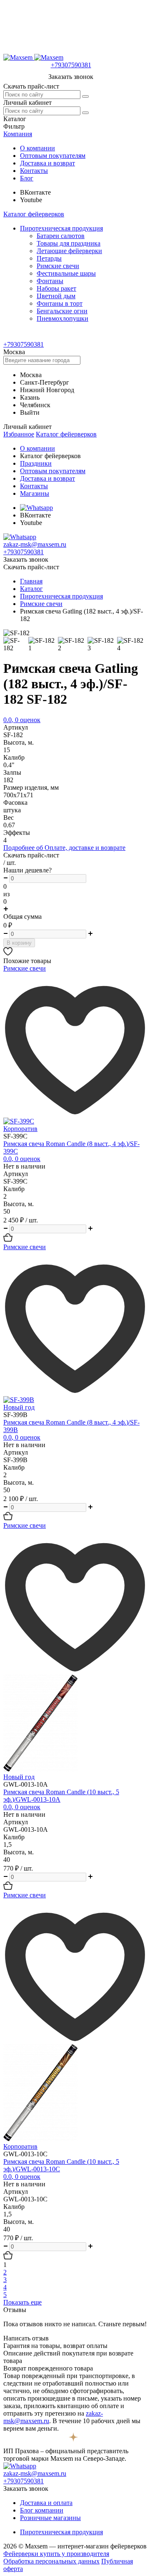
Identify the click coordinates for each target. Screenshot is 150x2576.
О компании (37, 148)
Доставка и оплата (46, 2503)
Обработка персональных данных (51, 2561)
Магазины (35, 493)
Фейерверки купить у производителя (56, 2554)
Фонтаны (50, 281)
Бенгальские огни (62, 311)
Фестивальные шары (66, 273)
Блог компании (42, 2510)
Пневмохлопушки (62, 318)
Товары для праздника (69, 243)
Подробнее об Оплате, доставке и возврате (64, 848)
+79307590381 (71, 65)
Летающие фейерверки (69, 251)
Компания (18, 134)
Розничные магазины (50, 2518)
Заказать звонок (71, 77)
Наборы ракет (56, 288)
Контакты (34, 171)
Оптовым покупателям (53, 156)
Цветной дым (56, 296)
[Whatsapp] (36, 508)
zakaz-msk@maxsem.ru (35, 544)
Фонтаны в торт (60, 303)
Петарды (49, 258)
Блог (27, 178)
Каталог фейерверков (34, 214)
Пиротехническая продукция (61, 228)
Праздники (36, 463)
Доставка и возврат (47, 163)
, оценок (22, 720)
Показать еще (22, 2302)
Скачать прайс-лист (31, 86)
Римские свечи (58, 266)
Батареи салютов (61, 236)
